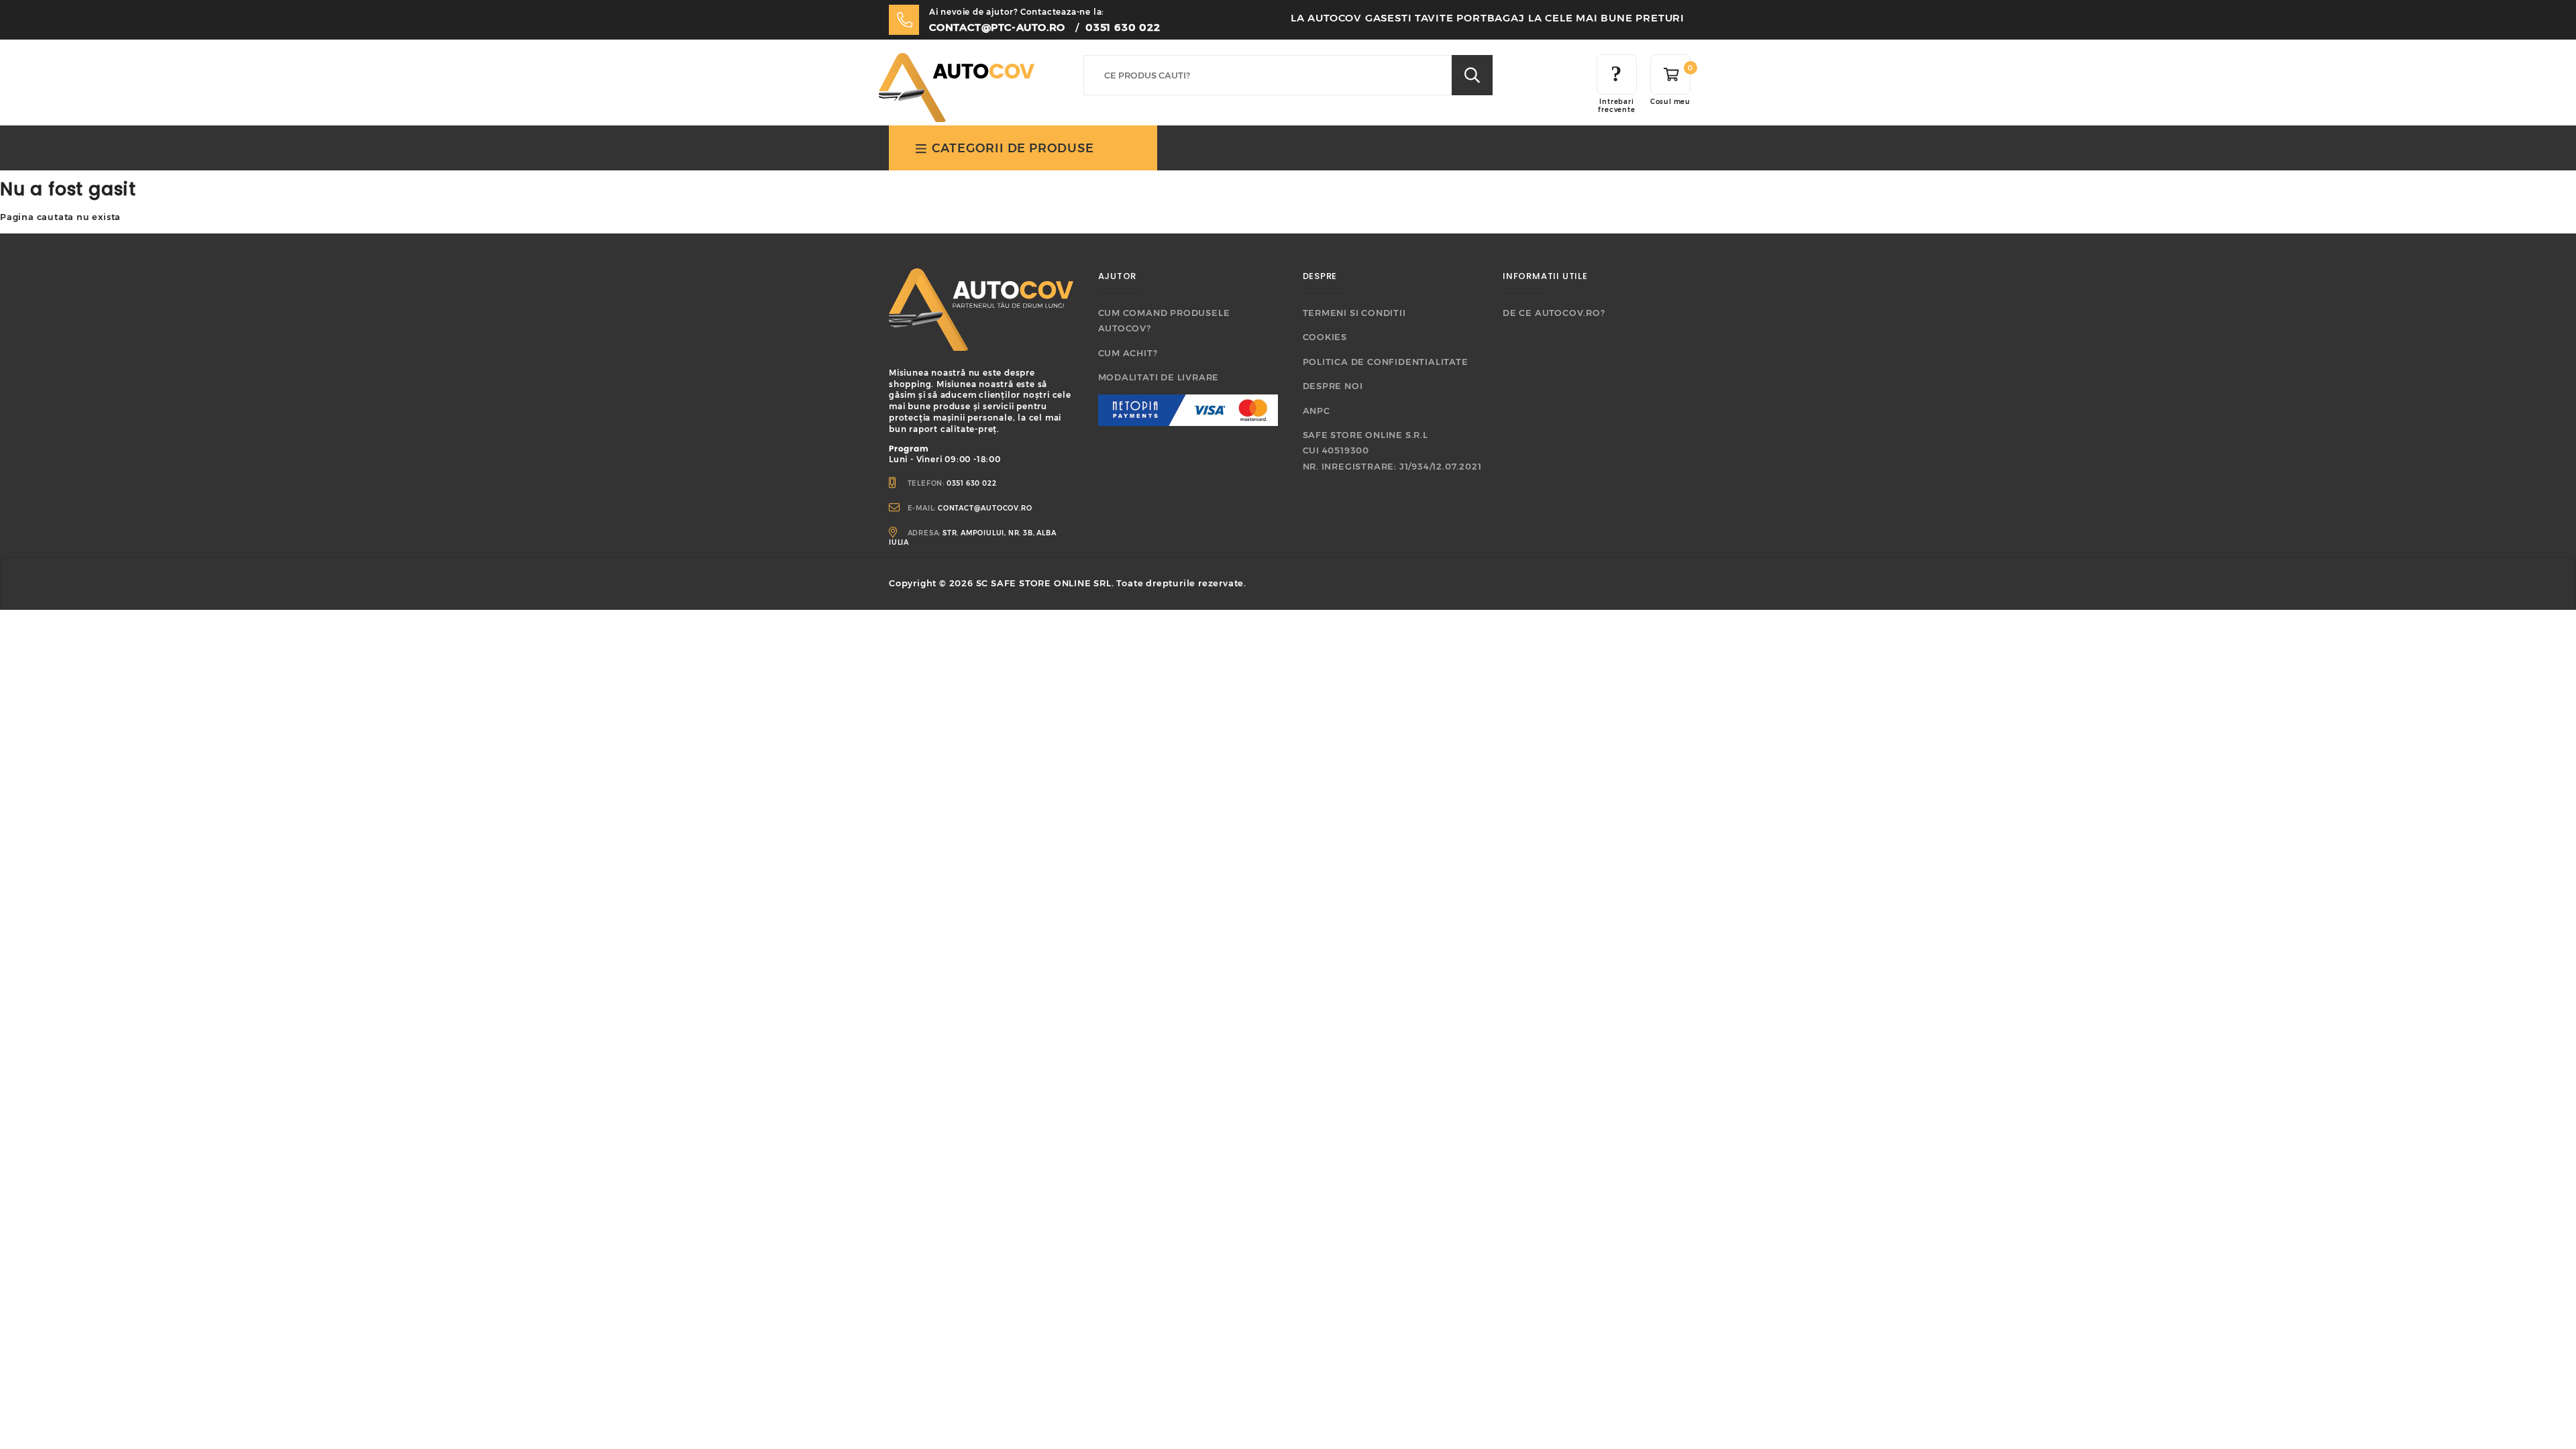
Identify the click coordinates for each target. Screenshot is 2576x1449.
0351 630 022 (1123, 27)
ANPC (1317, 411)
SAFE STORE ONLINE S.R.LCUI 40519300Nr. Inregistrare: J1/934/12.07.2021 (1392, 450)
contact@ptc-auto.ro (997, 27)
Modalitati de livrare (1159, 377)
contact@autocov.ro (985, 508)
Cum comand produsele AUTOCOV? (1164, 320)
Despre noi (1333, 386)
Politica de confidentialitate (1386, 362)
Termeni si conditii (1354, 313)
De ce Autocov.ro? (1554, 313)
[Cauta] (1472, 75)
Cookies (1325, 337)
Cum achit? (1128, 353)
